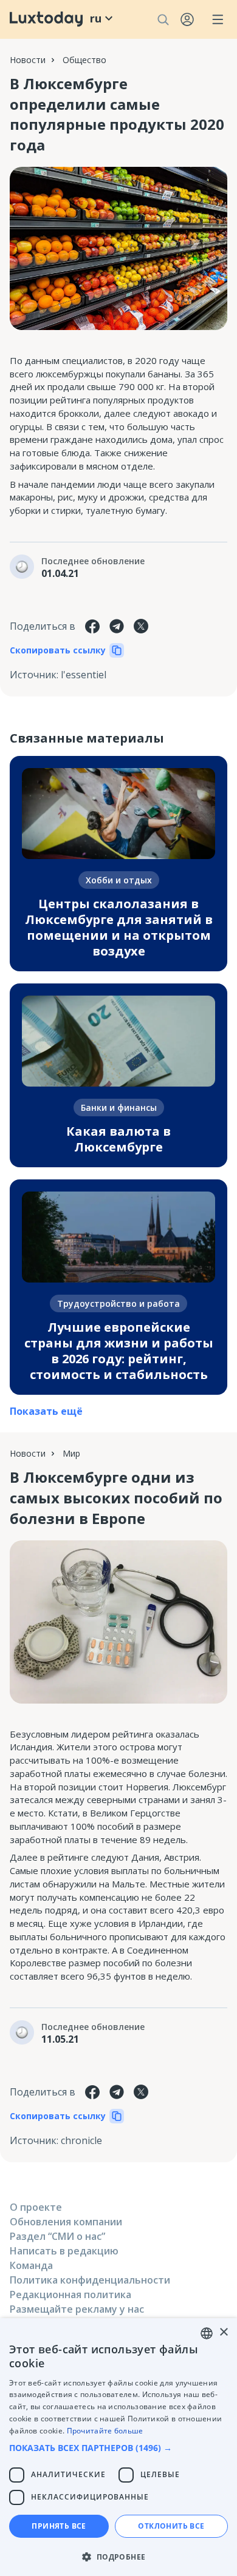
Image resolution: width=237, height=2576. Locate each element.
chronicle (81, 2140)
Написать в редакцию (64, 2251)
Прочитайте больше (105, 2431)
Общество (84, 60)
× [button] (223, 2332)
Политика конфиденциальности (90, 2280)
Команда (31, 2265)
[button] (118, 2448)
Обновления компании (66, 2222)
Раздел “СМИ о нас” (57, 2236)
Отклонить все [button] (171, 2526)
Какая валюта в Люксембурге (118, 1139)
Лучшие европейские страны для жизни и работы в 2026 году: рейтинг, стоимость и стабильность (119, 1351)
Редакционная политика (70, 2294)
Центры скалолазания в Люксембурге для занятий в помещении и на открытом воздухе (119, 927)
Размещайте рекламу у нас (77, 2309)
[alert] (118, 2447)
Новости (28, 60)
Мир (71, 1453)
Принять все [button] (59, 2526)
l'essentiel (84, 675)
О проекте (36, 2207)
